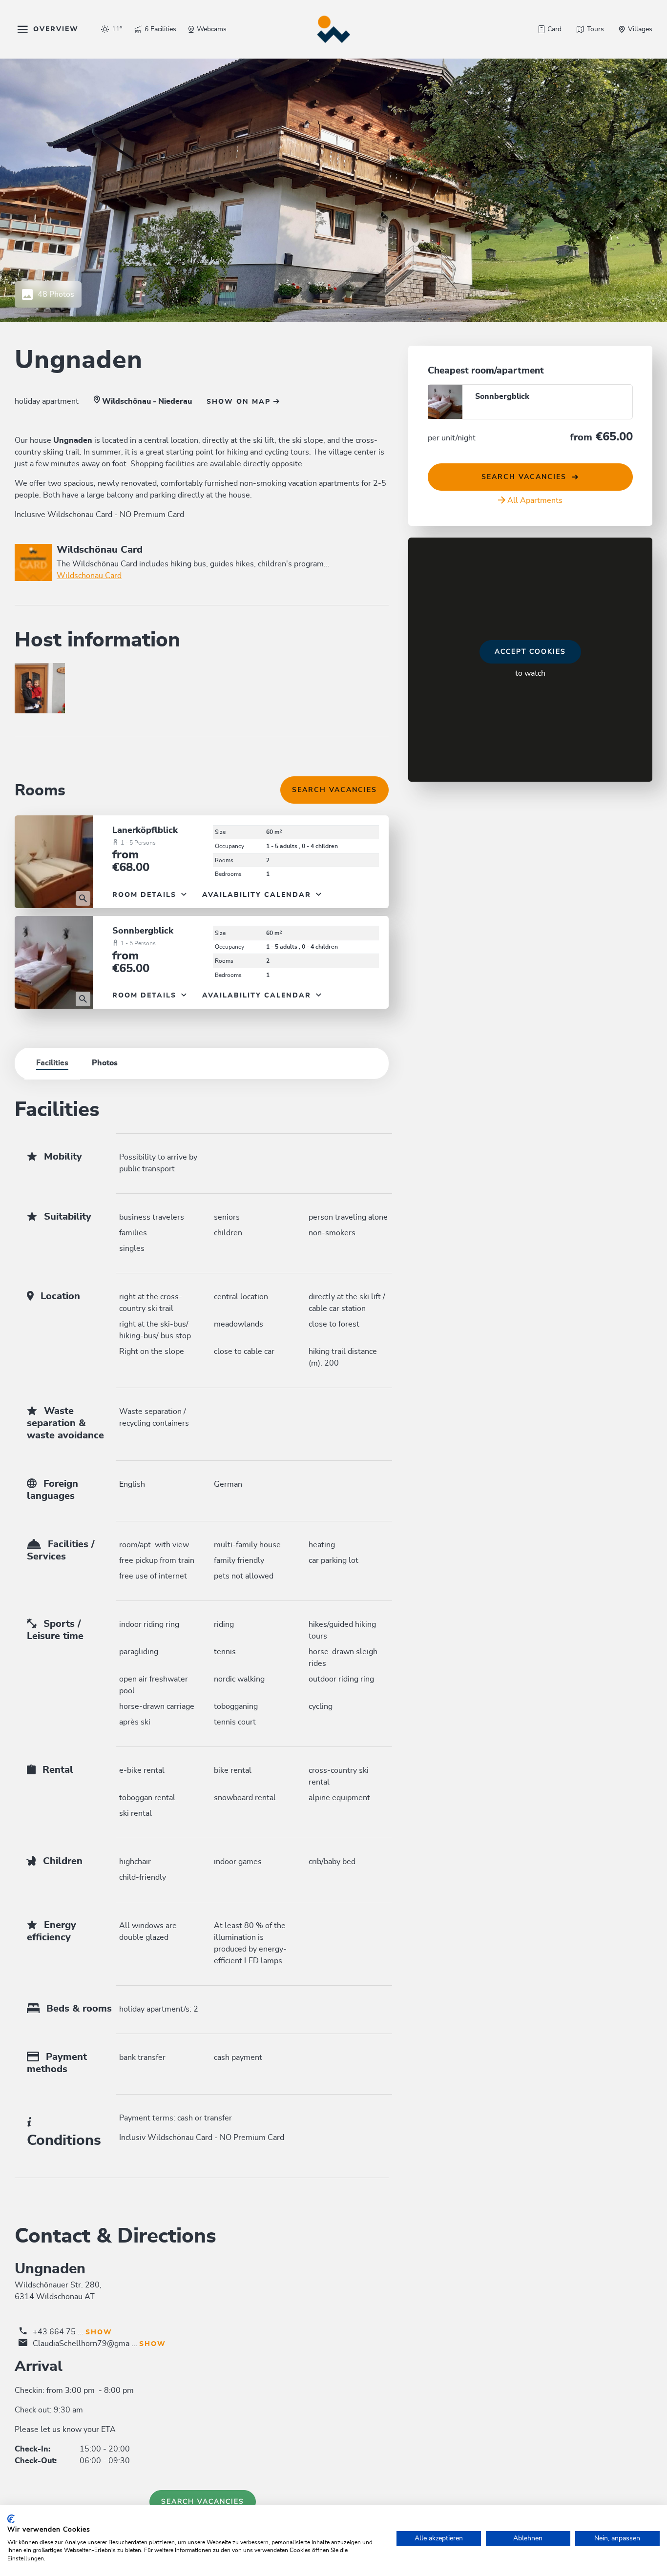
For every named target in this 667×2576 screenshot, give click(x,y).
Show (99, 2332)
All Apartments (535, 500)
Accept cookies (530, 652)
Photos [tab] (105, 1063)
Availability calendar (258, 895)
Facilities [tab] (52, 1063)
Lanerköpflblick (145, 831)
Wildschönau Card (89, 576)
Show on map (240, 402)
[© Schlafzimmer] (54, 862)
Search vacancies (334, 790)
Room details (146, 895)
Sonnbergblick (143, 931)
